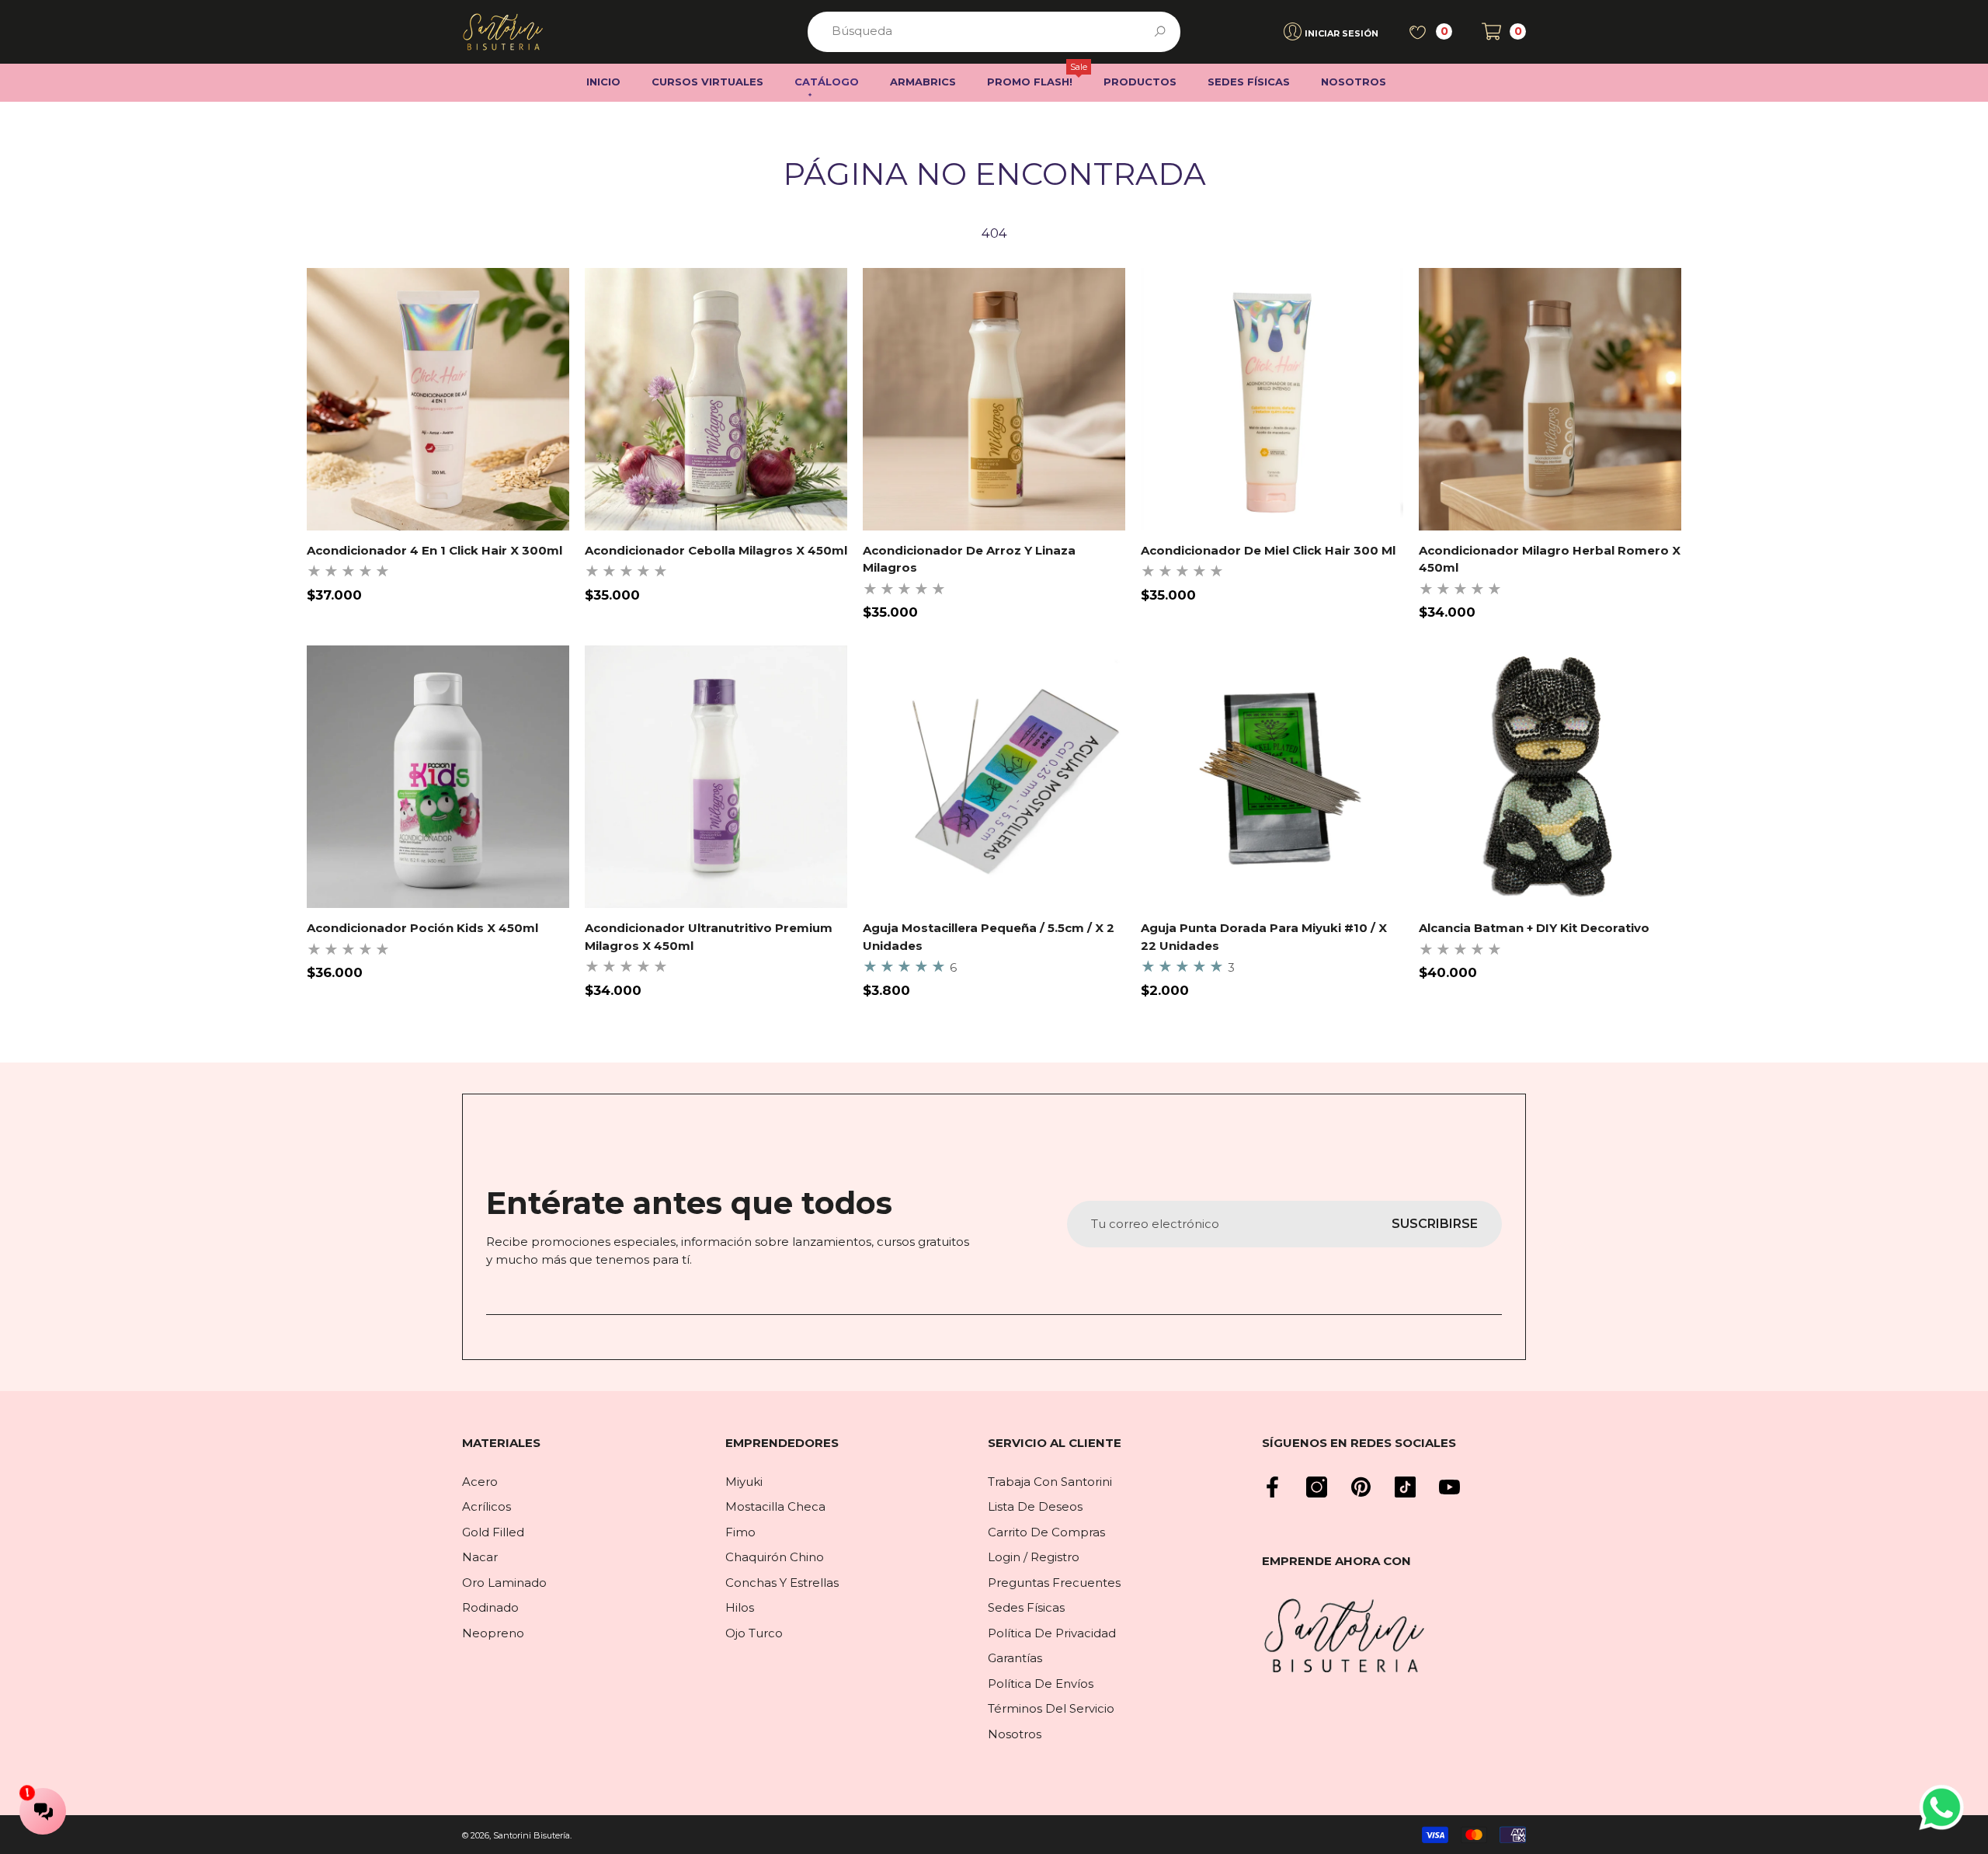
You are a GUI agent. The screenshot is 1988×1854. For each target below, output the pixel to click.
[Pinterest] (1361, 1487)
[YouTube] (1449, 1487)
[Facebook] (1272, 1487)
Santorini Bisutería (532, 1835)
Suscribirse (1435, 1224)
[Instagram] (1317, 1487)
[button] (1504, 31)
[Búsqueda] (994, 32)
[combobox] (976, 32)
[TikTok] (1405, 1487)
